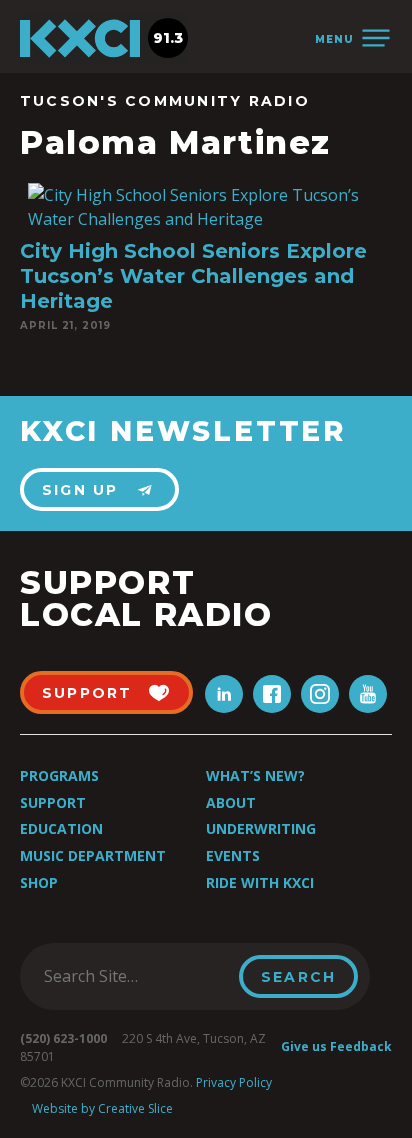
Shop (39, 882)
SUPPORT (87, 693)
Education (61, 828)
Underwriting (261, 828)
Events (233, 855)
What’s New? (255, 775)
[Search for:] (135, 976)
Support (53, 802)
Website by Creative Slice (102, 1108)
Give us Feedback (336, 1046)
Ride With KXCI (260, 882)
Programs (59, 775)
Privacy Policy (234, 1082)
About (231, 802)
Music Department (93, 855)
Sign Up (80, 490)
